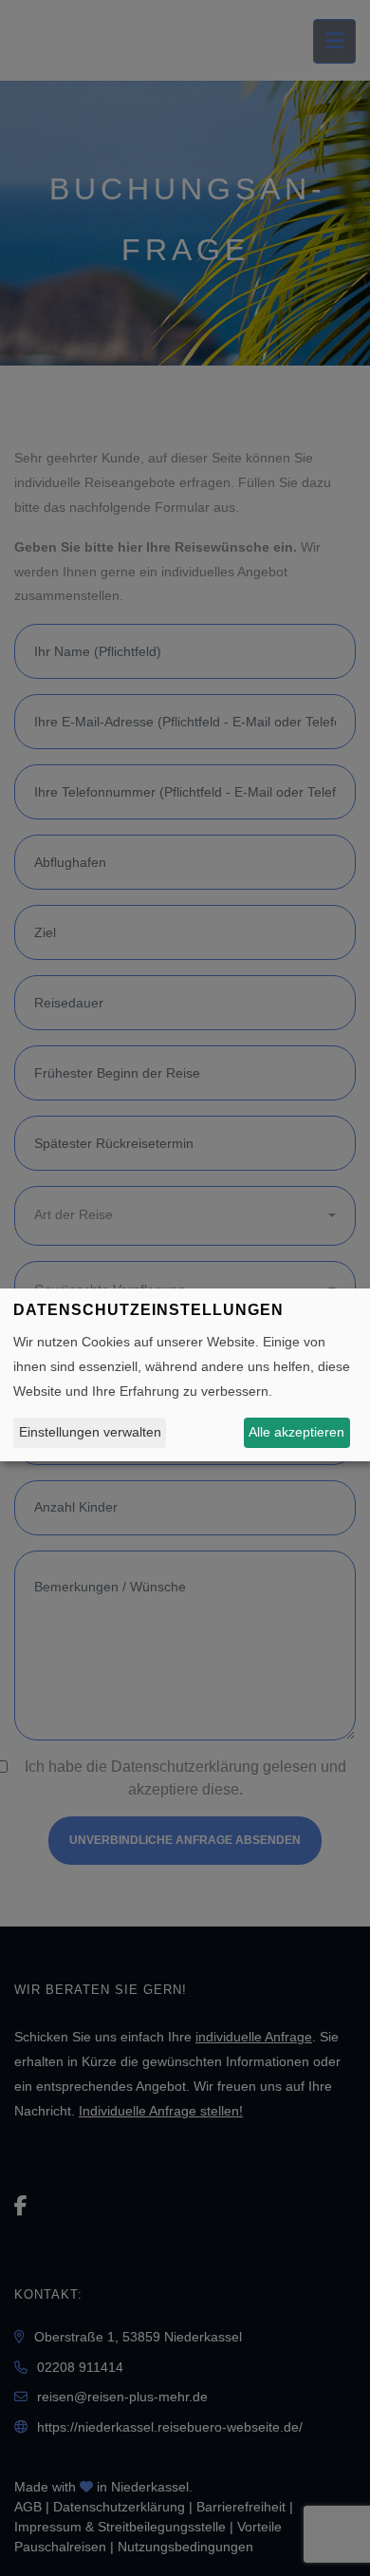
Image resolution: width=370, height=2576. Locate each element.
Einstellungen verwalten (90, 1432)
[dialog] (185, 1375)
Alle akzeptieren (296, 1432)
